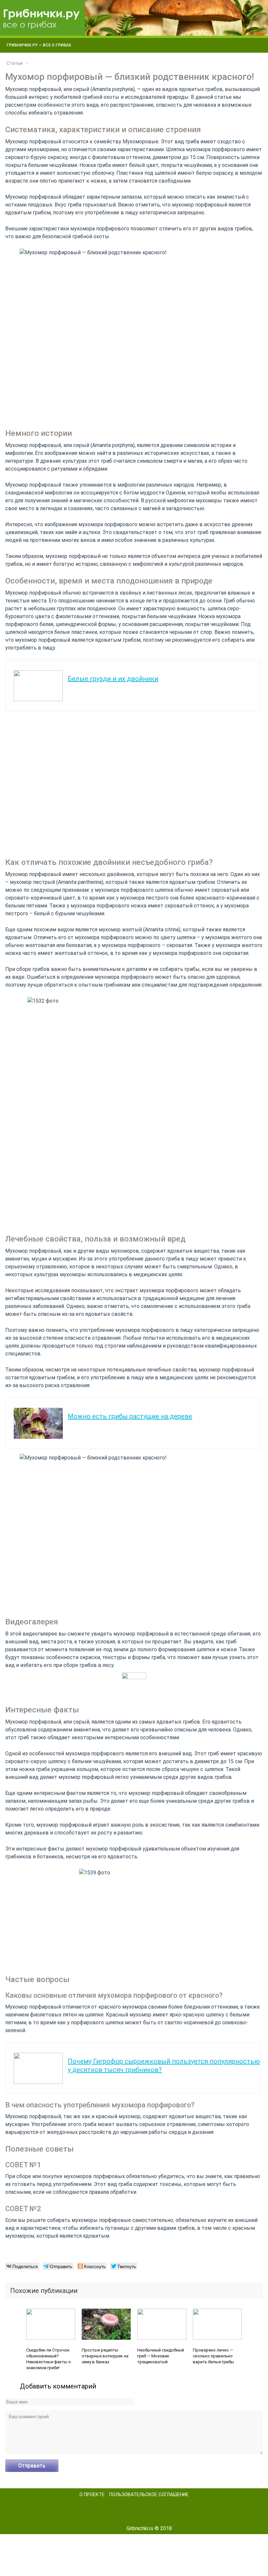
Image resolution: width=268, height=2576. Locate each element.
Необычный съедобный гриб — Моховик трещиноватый (161, 2356)
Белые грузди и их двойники (113, 679)
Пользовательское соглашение (149, 2495)
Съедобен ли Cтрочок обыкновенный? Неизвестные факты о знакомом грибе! (49, 2359)
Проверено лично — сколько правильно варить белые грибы (213, 2356)
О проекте (92, 2495)
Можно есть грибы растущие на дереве (130, 1416)
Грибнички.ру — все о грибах (39, 45)
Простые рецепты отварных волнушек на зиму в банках (105, 2356)
